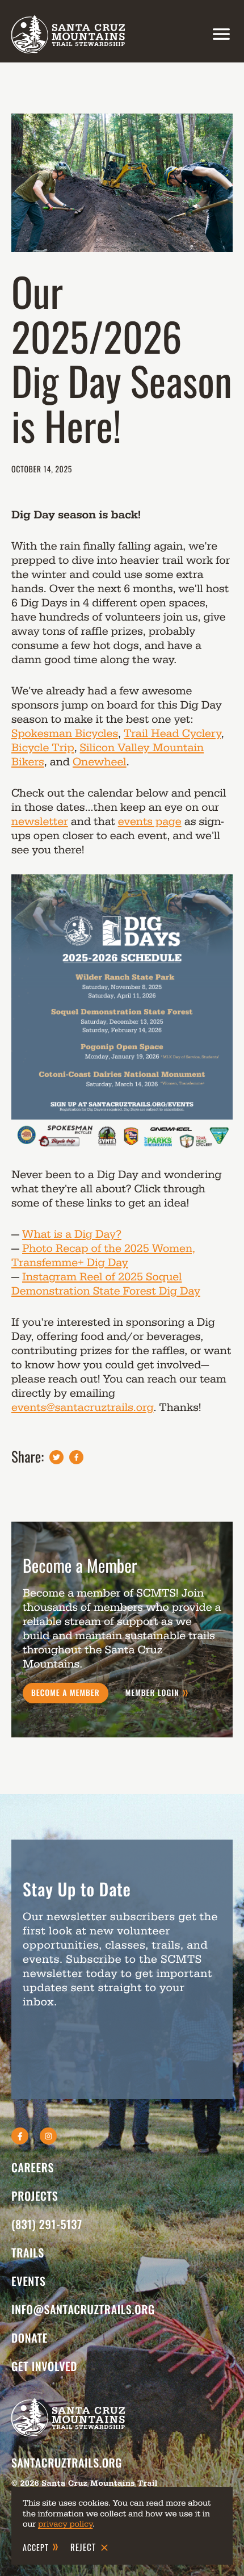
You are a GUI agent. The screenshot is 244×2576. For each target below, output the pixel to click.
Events (29, 2281)
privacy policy (65, 2524)
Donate (30, 2338)
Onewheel (100, 762)
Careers (33, 2167)
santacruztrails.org (67, 2462)
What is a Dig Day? (72, 1234)
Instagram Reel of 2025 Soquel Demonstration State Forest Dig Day (106, 1284)
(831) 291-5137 (47, 2224)
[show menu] (218, 34)
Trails (28, 2252)
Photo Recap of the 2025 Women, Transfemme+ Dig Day (103, 1256)
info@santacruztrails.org (83, 2309)
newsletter (40, 822)
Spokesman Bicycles (65, 734)
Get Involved (44, 2366)
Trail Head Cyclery (173, 734)
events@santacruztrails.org (82, 1408)
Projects (35, 2196)
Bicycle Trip (43, 748)
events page (150, 822)
